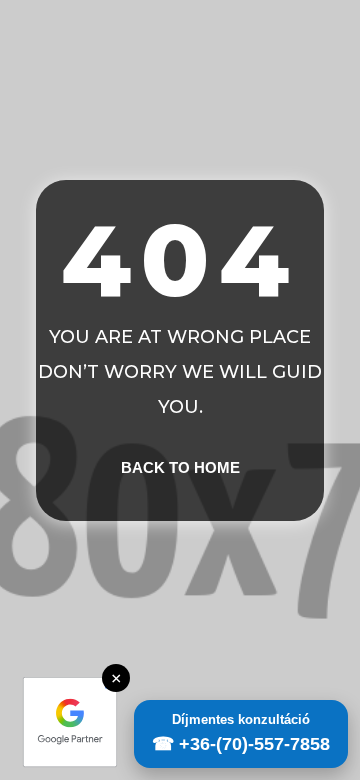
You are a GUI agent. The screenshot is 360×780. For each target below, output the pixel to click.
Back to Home (180, 467)
